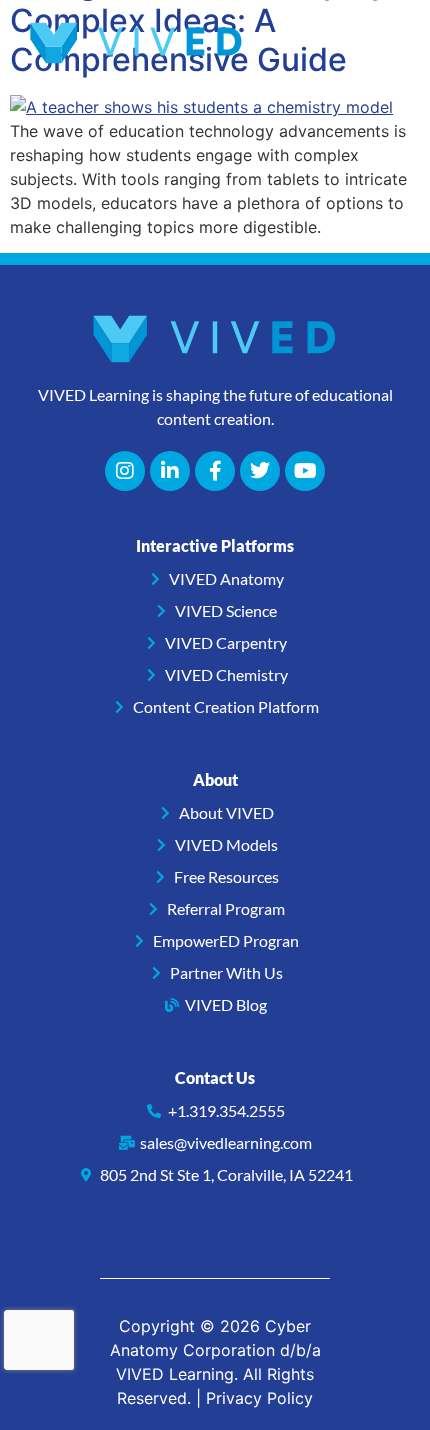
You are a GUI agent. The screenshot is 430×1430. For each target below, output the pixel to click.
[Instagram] (125, 471)
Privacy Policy (259, 1398)
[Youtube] (305, 471)
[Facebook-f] (215, 471)
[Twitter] (260, 471)
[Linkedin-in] (170, 471)
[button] (380, 43)
